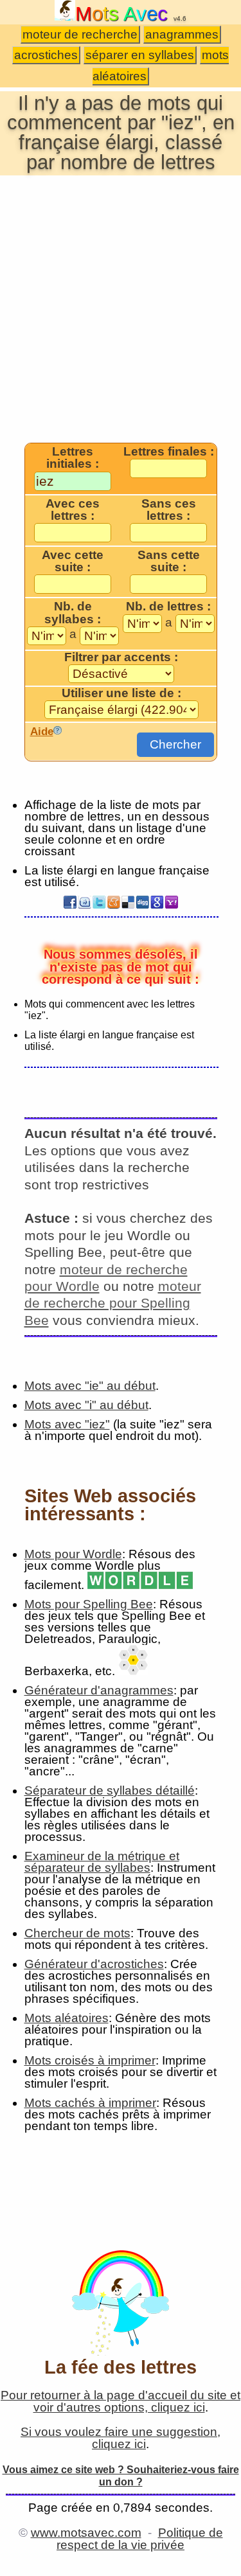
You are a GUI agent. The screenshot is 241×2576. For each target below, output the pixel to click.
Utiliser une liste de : (121, 693)
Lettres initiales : (73, 458)
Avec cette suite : (73, 561)
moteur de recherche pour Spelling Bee (113, 1303)
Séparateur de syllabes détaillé (110, 1790)
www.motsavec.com (86, 2533)
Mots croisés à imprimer (90, 2060)
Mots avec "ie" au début (90, 1386)
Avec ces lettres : (73, 510)
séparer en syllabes (140, 55)
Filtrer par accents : (121, 657)
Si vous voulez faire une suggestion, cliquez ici (121, 2438)
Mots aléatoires (67, 2018)
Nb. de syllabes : (73, 613)
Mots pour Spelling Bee (89, 1604)
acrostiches (46, 55)
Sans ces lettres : (169, 510)
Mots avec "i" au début (86, 1405)
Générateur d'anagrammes (99, 1690)
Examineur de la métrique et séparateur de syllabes (102, 1862)
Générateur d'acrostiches (94, 1964)
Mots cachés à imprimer (90, 2103)
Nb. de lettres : (168, 607)
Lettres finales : (169, 452)
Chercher (175, 744)
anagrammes (182, 34)
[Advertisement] (121, 308)
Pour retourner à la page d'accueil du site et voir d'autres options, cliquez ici (121, 2401)
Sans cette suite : (169, 561)
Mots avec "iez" (67, 1424)
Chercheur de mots (77, 1933)
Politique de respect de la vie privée (140, 2539)
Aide (42, 731)
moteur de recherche (80, 34)
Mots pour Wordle (73, 1554)
